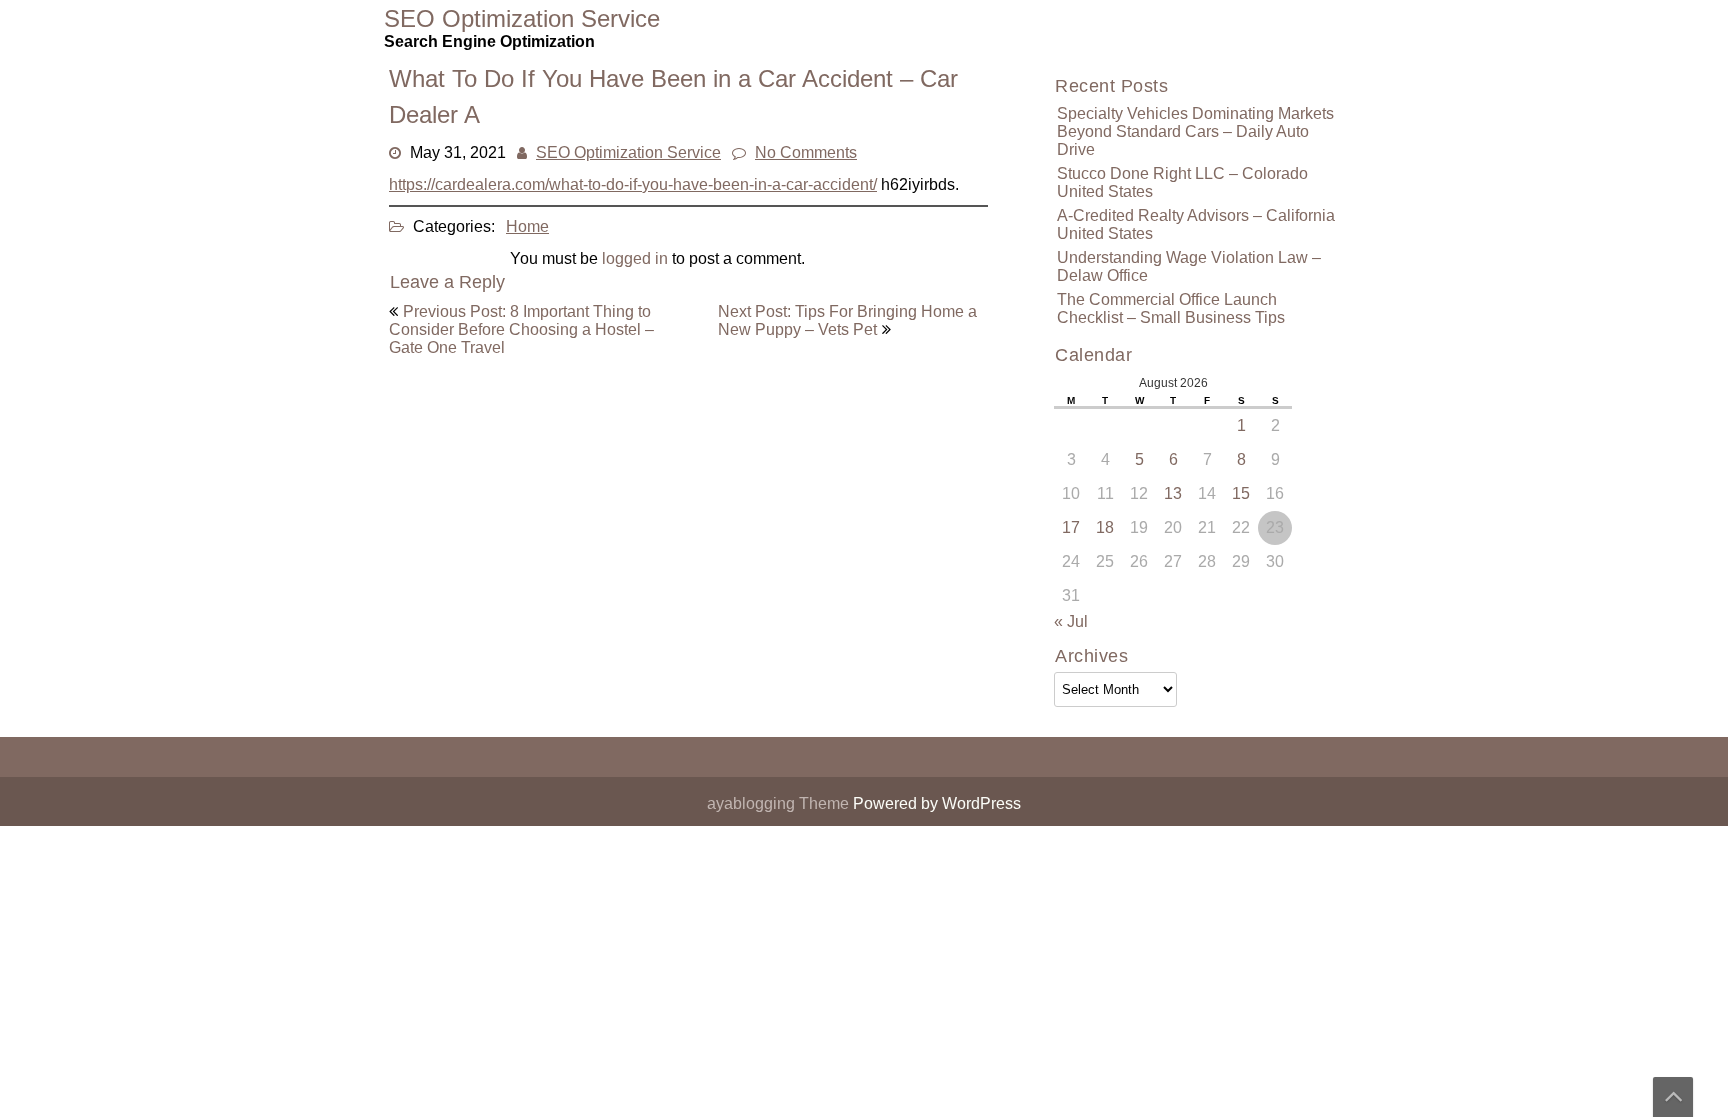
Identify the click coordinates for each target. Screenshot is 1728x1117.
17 (1071, 527)
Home (527, 226)
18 (1105, 527)
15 (1241, 493)
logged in (635, 258)
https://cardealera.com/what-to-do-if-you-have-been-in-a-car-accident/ (633, 184)
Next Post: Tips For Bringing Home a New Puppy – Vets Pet (847, 320)
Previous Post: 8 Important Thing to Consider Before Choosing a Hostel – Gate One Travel (521, 329)
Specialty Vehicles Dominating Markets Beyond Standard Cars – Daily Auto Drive (1195, 131)
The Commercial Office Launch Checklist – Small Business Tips (1171, 308)
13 (1173, 493)
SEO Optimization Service (628, 152)
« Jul (1071, 621)
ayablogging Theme (780, 803)
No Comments (806, 152)
